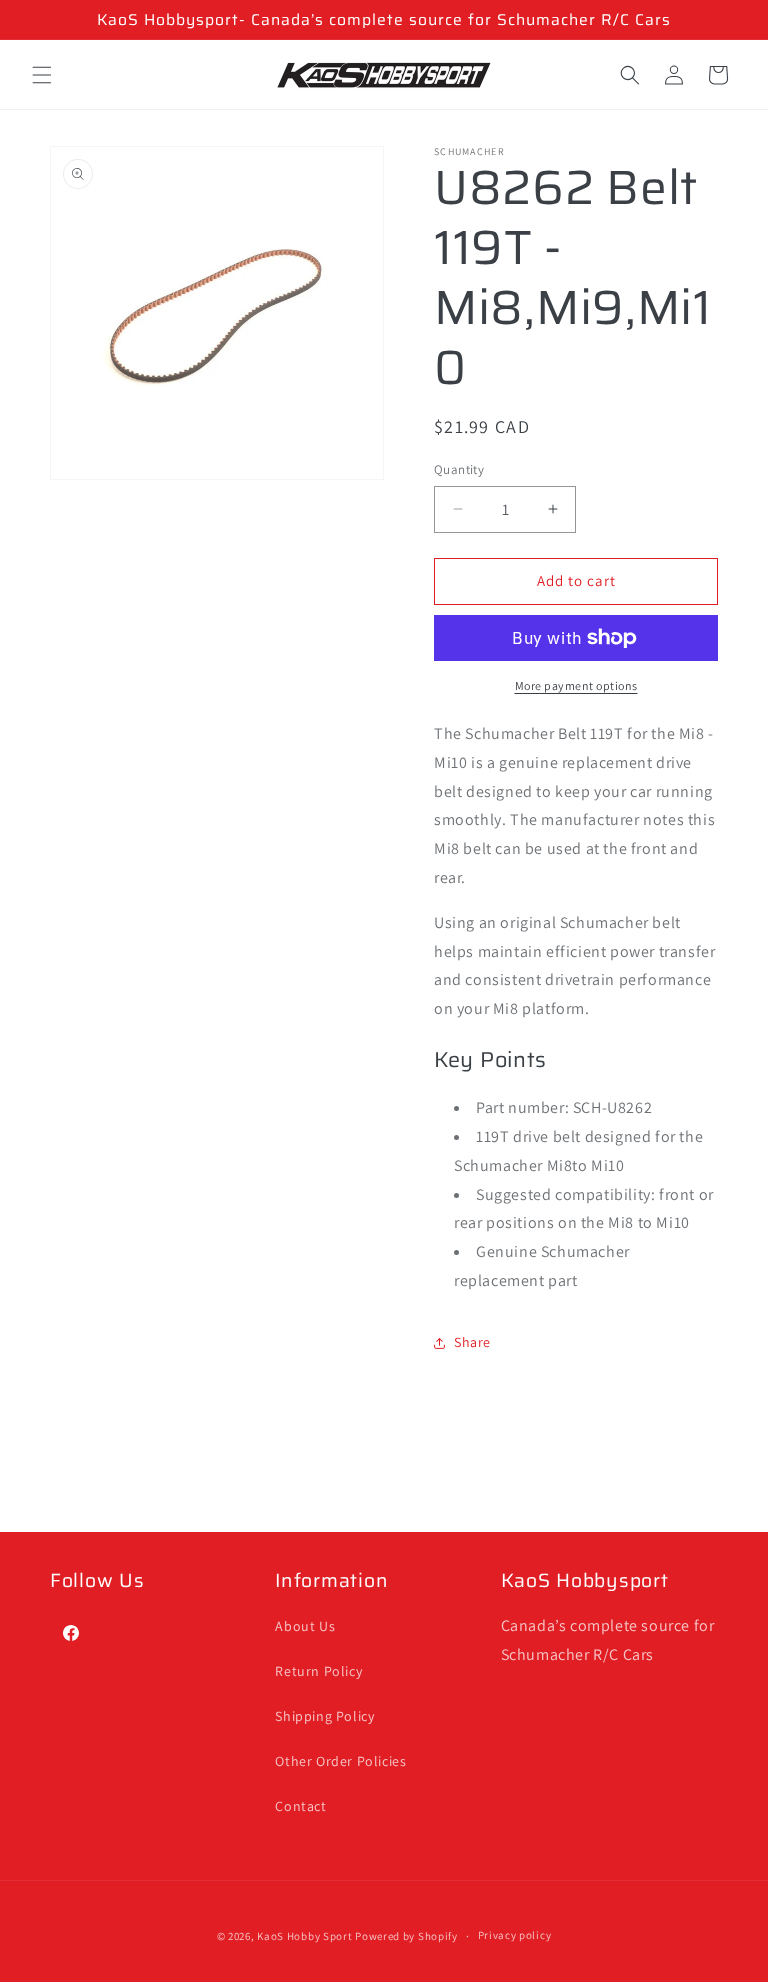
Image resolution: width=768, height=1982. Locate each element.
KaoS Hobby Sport (306, 1936)
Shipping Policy (324, 1716)
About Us (305, 1626)
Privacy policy (515, 1935)
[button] (42, 75)
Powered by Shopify (406, 1936)
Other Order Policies (340, 1761)
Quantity (459, 469)
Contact (300, 1806)
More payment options (576, 685)
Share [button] (472, 1342)
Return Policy (318, 1671)
